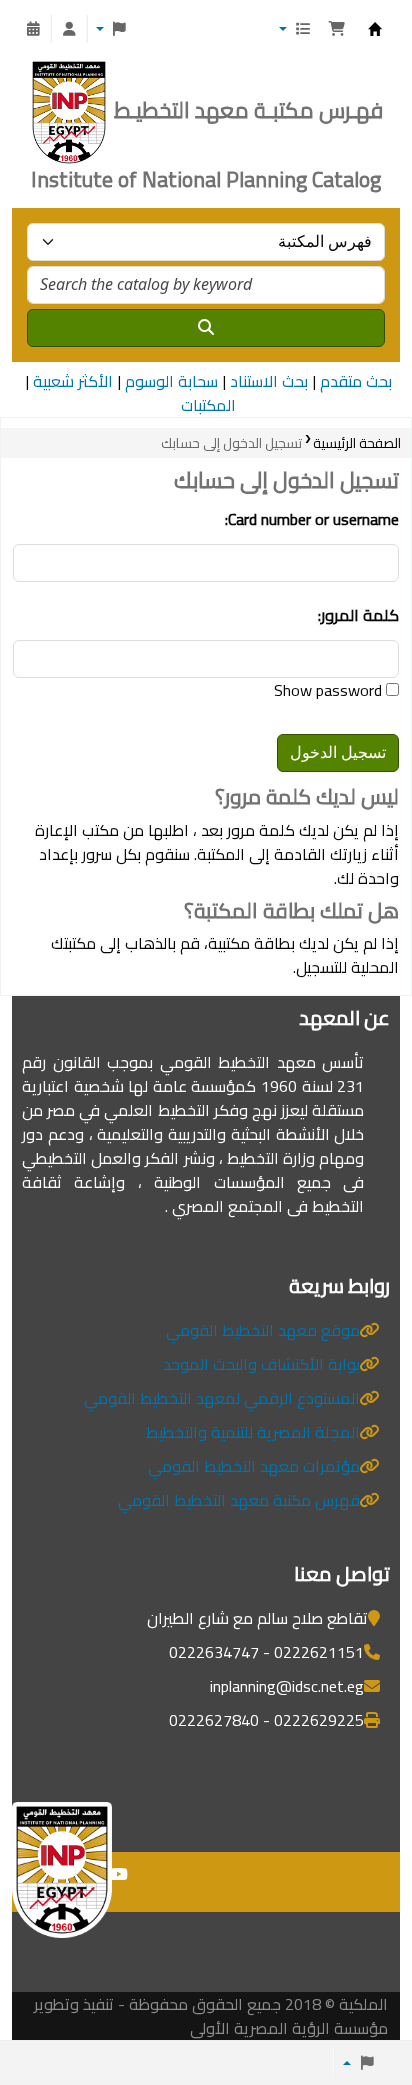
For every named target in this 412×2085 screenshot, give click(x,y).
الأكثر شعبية (73, 381)
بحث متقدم (356, 381)
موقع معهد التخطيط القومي (263, 1330)
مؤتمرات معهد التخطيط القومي (254, 1466)
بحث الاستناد (269, 381)
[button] (337, 29)
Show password (330, 690)
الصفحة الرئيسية (357, 443)
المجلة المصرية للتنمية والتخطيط (253, 1432)
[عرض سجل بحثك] (33, 29)
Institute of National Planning (375, 34)
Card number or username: (312, 519)
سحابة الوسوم (171, 381)
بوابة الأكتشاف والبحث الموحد (261, 1364)
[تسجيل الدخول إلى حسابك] (69, 29)
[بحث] (206, 328)
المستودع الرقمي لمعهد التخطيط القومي (222, 1398)
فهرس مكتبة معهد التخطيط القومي (239, 1500)
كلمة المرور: (358, 615)
